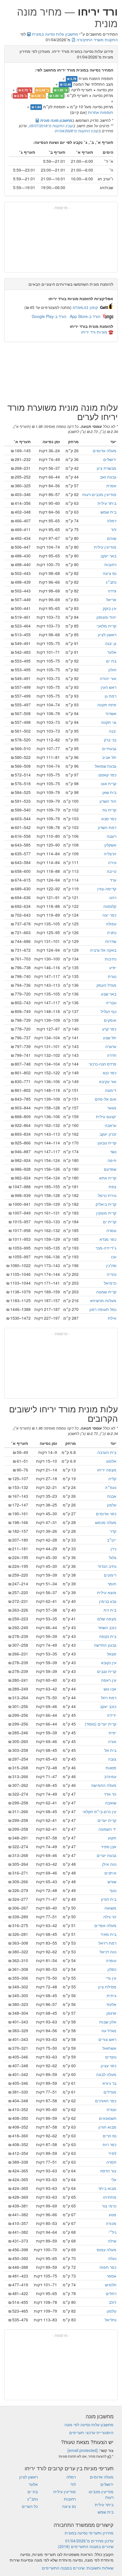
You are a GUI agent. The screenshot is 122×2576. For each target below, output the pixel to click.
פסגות (111, 1768)
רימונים (110, 1575)
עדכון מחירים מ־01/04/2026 (89, 2541)
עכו (114, 1257)
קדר (113, 1531)
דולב (112, 2302)
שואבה (111, 1803)
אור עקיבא (108, 1081)
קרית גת (109, 810)
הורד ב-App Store (85, 316)
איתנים (110, 1873)
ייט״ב (112, 1540)
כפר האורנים (106, 2101)
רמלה (112, 521)
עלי (114, 2179)
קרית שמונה (106, 1292)
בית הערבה (107, 1452)
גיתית (112, 1995)
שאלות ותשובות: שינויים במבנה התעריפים (78, 2568)
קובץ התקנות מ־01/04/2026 (77, 131)
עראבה (111, 1125)
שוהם (112, 538)
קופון (85, 307)
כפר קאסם (107, 775)
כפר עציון (109, 2066)
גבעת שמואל (106, 766)
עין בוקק (110, 608)
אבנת (112, 1496)
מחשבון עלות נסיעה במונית (54, 34)
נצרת (112, 976)
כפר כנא (110, 1073)
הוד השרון (108, 801)
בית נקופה (108, 1636)
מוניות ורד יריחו (94, 332)
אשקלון (110, 845)
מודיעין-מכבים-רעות (99, 494)
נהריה (112, 1274)
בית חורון (109, 1899)
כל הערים (30, 2506)
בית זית (110, 1610)
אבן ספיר (109, 1847)
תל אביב (109, 757)
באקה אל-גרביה (103, 950)
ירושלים (110, 459)
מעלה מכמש (106, 1522)
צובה (112, 1759)
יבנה (113, 731)
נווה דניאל (108, 1952)
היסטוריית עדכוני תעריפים (91, 2432)
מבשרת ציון (107, 468)
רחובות (110, 564)
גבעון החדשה (105, 1645)
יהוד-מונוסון (106, 617)
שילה (112, 2241)
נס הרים (110, 2136)
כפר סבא (109, 819)
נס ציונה (110, 573)
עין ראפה (109, 1680)
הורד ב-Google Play (49, 316)
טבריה (111, 1003)
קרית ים (110, 1222)
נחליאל (111, 2320)
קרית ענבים (107, 1671)
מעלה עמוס (107, 2250)
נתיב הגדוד (107, 1566)
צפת (112, 1187)
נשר (113, 1151)
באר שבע (109, 994)
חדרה (112, 1055)
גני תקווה (109, 722)
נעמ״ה (111, 1487)
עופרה (111, 1960)
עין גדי (111, 1978)
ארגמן (111, 2013)
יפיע (113, 967)
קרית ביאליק (106, 1204)
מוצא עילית (107, 1592)
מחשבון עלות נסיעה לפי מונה (89, 2425)
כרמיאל (110, 1283)
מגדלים (110, 2092)
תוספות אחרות (101, 112)
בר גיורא (109, 2083)
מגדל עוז (109, 2031)
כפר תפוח (108, 2267)
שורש (112, 1882)
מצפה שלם (107, 1619)
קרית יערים (107, 1820)
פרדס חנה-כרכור (103, 1064)
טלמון (112, 2311)
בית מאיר (108, 1934)
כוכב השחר (107, 1627)
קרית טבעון (107, 1143)
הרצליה (110, 854)
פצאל (112, 1654)
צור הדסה (108, 2171)
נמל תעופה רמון (103, 1309)
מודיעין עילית (105, 547)
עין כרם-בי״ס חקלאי (99, 1811)
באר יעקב (108, 556)
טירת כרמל (107, 1195)
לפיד (112, 2153)
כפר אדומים (106, 1514)
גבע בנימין (108, 1601)
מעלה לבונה (106, 2074)
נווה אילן (109, 1864)
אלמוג (111, 1461)
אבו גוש (110, 1689)
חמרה (111, 2162)
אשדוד (111, 713)
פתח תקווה (107, 705)
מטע (112, 2215)
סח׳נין (111, 1265)
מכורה (111, 2223)
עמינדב (110, 1776)
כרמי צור (109, 2206)
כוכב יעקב (108, 1706)
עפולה (111, 924)
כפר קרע (109, 1029)
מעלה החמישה (104, 1785)
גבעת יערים (107, 1855)
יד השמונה (107, 1829)
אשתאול (109, 2048)
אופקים (110, 1020)
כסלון (112, 1969)
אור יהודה (108, 678)
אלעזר (111, 2004)
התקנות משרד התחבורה (97, 40)
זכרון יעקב (108, 1134)
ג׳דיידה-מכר (106, 1248)
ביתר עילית (107, 503)
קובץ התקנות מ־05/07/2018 (51, 126)
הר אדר (110, 1794)
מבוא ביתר (107, 2188)
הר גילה (110, 1917)
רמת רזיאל (107, 1943)
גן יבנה (111, 643)
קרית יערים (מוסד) (101, 1724)
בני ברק (110, 740)
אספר (112, 2276)
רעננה (112, 836)
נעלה (112, 2258)
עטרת (112, 2109)
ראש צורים (107, 2039)
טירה (112, 862)
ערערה (111, 1046)
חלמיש (111, 2285)
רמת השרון (107, 827)
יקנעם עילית (106, 1116)
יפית (112, 1733)
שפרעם (110, 1169)
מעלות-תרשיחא (103, 1300)
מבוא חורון (107, 2127)
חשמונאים (108, 2118)
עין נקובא (109, 1663)
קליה (112, 1479)
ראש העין (109, 687)
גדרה (112, 591)
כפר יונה (109, 915)
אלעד (112, 652)
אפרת (111, 486)
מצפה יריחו (107, 1470)
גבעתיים (109, 748)
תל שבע (110, 1038)
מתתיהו (110, 2197)
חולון (112, 670)
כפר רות (110, 2144)
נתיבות (111, 959)
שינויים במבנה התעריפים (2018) (86, 2546)
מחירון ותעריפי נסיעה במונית (89, 2533)
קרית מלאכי (106, 626)
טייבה (112, 871)
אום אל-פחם (106, 1099)
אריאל (111, 599)
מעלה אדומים (105, 451)
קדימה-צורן (107, 889)
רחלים (111, 2293)
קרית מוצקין (106, 1213)
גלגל (113, 1557)
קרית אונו (109, 783)
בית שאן (109, 792)
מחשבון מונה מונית (56, 120)
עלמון (112, 1505)
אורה (112, 1741)
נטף (113, 1890)
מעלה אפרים (105, 1925)
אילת (112, 1318)
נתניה (112, 932)
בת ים (111, 661)
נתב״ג (111, 582)
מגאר (112, 1108)
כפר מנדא (108, 1239)
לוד (114, 529)
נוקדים (111, 2057)
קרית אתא (108, 1178)
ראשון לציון (107, 635)
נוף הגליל (109, 1011)
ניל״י (112, 2232)
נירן (113, 1549)
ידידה (112, 1715)
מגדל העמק (106, 985)
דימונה (111, 1090)
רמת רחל (109, 1698)
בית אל (110, 1750)
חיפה (112, 1160)
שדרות (111, 941)
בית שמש (108, 512)
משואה (110, 1908)
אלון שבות (108, 2022)
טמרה (111, 1230)
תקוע (112, 1838)
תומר (112, 1584)
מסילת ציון (107, 1987)
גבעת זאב (108, 477)
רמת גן (111, 696)
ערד (113, 880)
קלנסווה (110, 906)
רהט (113, 897)
